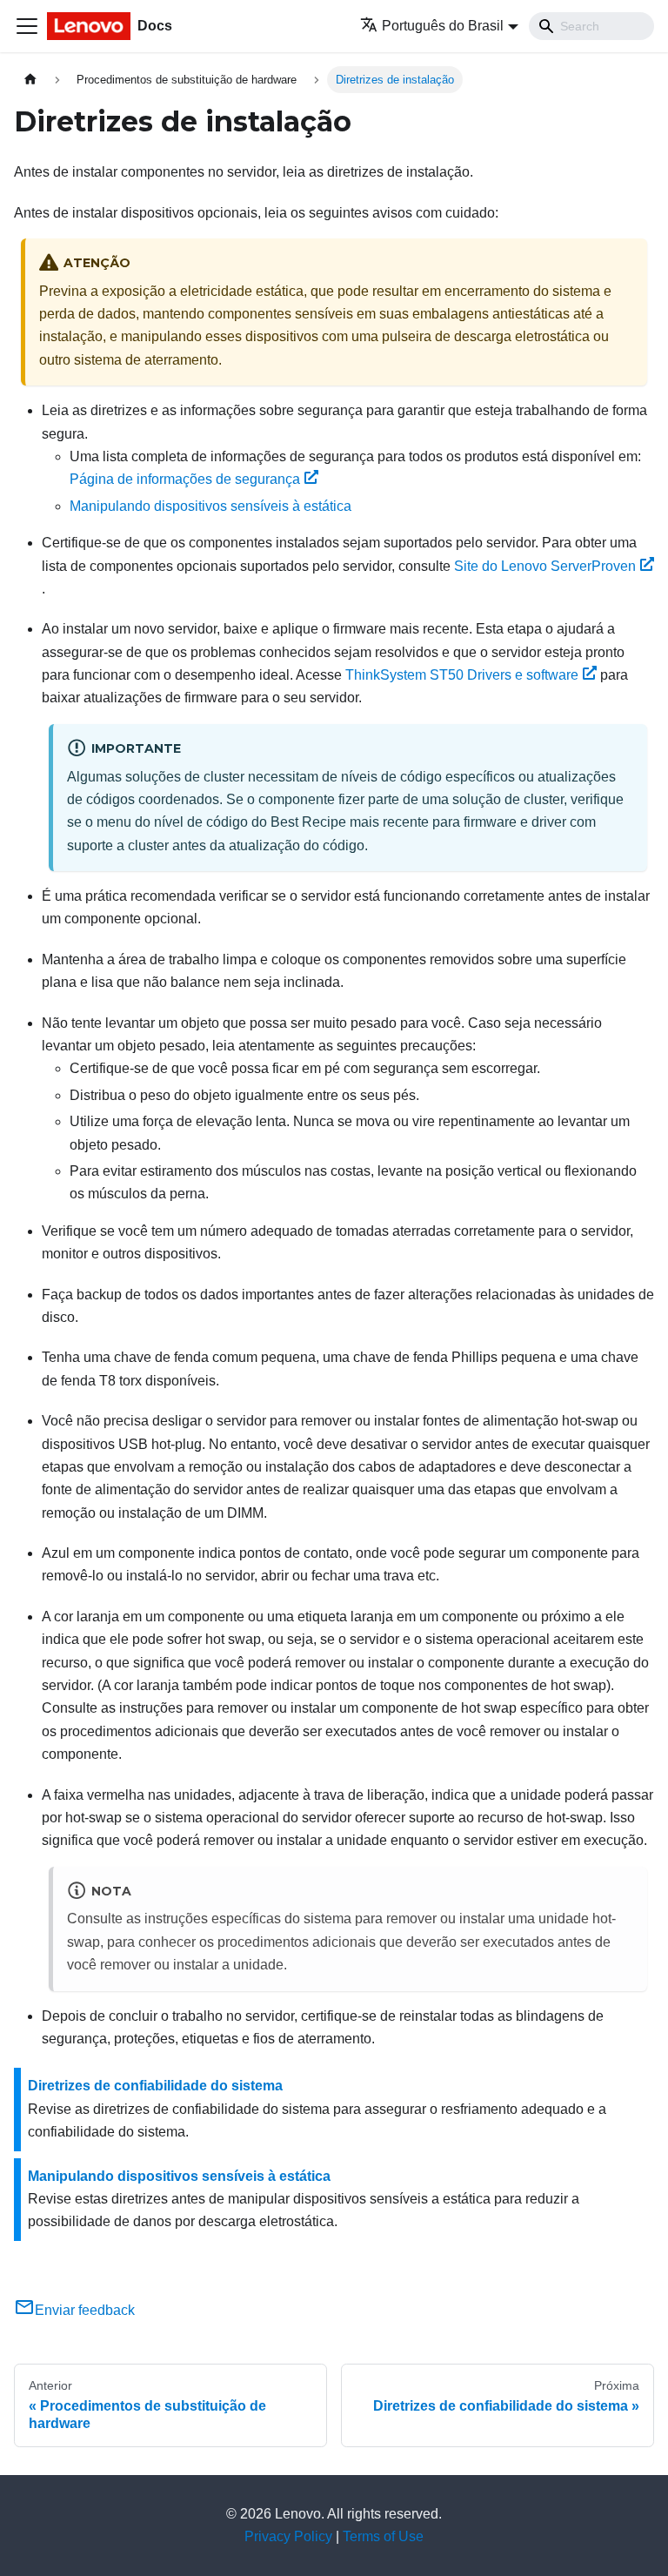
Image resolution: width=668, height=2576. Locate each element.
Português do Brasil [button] (443, 26)
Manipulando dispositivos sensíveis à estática (210, 506)
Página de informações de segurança (185, 479)
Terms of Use (383, 2536)
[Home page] (30, 80)
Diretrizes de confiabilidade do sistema (155, 2086)
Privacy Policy (288, 2536)
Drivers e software (462, 675)
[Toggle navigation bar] (27, 26)
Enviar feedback (85, 2310)
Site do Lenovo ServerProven (545, 566)
